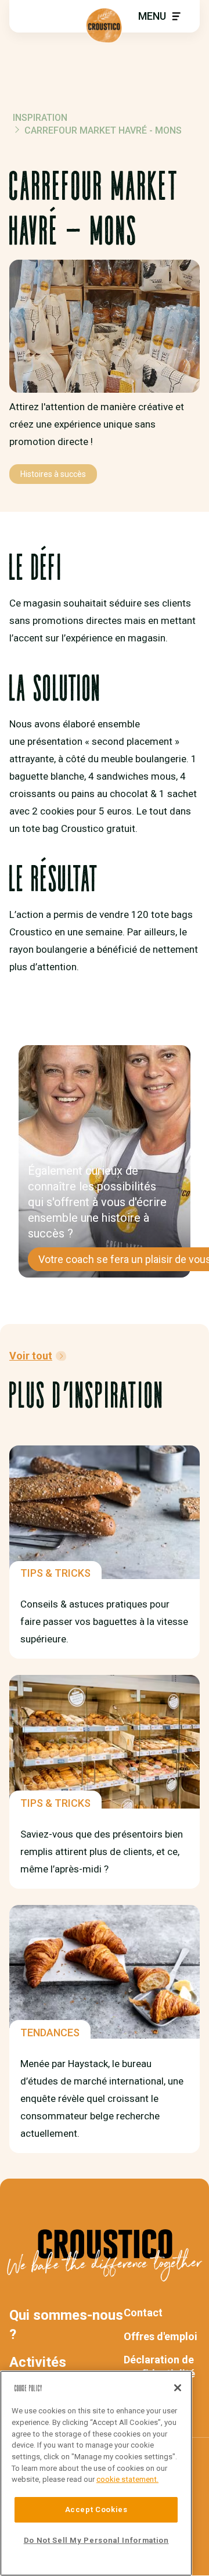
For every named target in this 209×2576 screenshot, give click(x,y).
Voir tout (31, 1356)
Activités (38, 2362)
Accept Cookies (96, 2509)
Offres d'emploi (161, 2336)
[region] (96, 2473)
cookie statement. (127, 2479)
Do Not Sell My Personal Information (96, 2540)
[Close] (178, 2388)
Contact (143, 2313)
